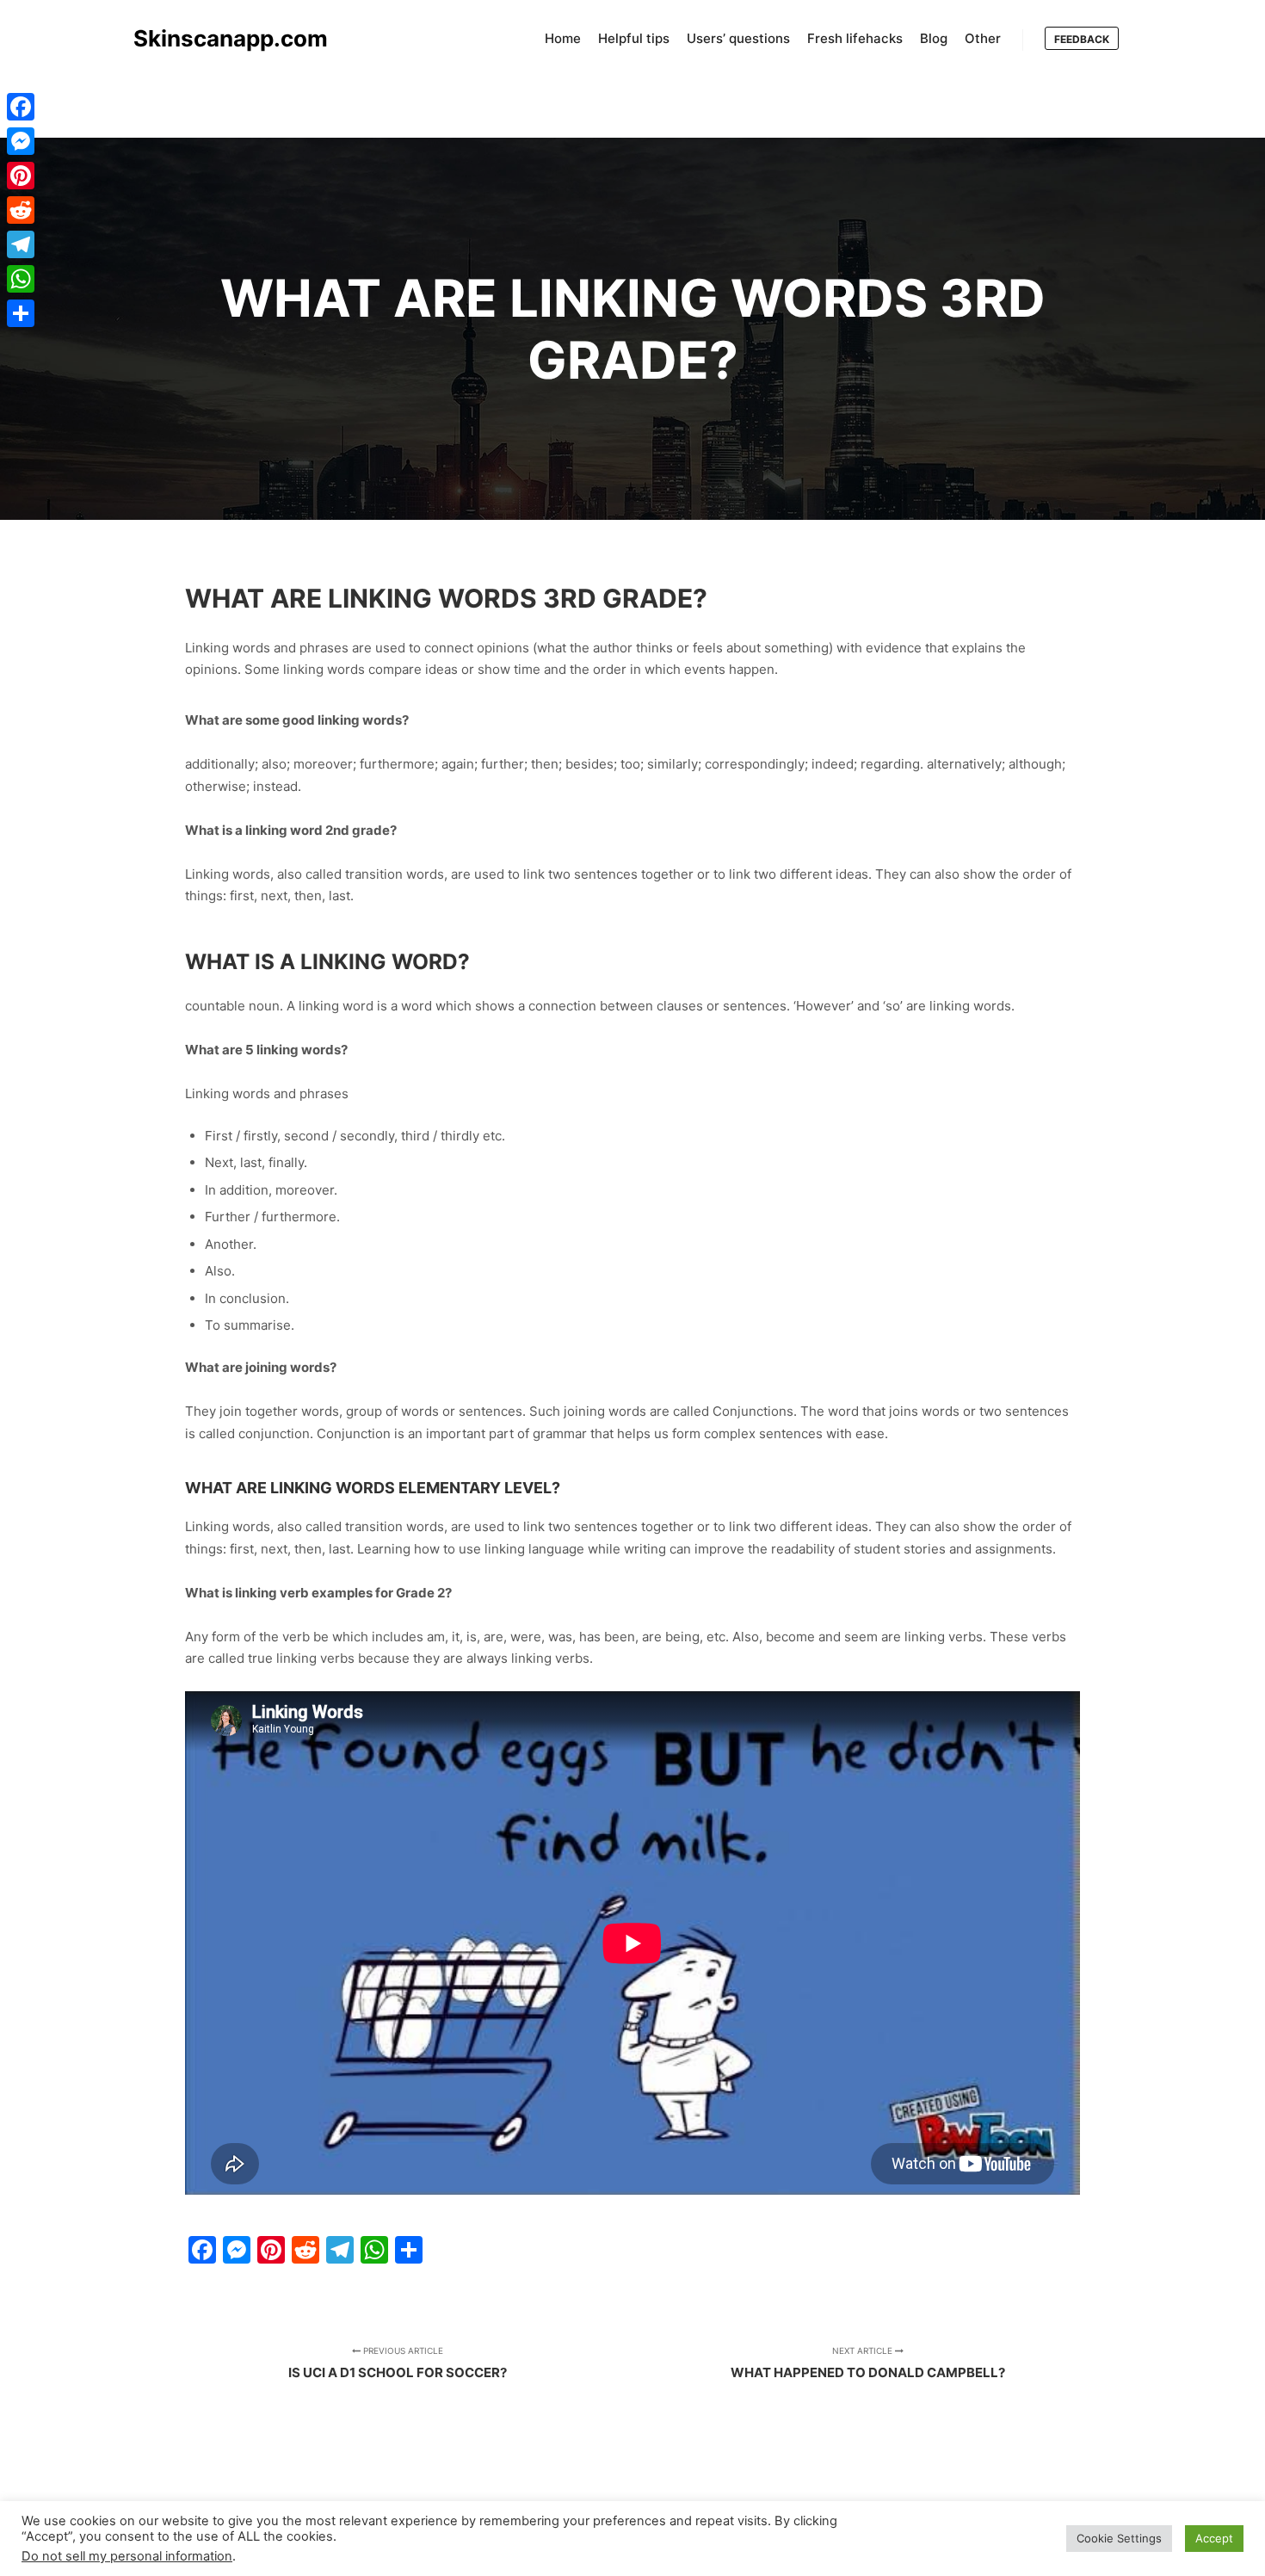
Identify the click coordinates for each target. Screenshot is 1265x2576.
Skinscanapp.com (219, 38)
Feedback (1082, 39)
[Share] (21, 313)
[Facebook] (21, 107)
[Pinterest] (21, 176)
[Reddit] (21, 210)
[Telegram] (21, 244)
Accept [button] (1214, 2538)
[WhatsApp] (21, 279)
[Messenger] (21, 141)
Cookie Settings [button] (1119, 2538)
